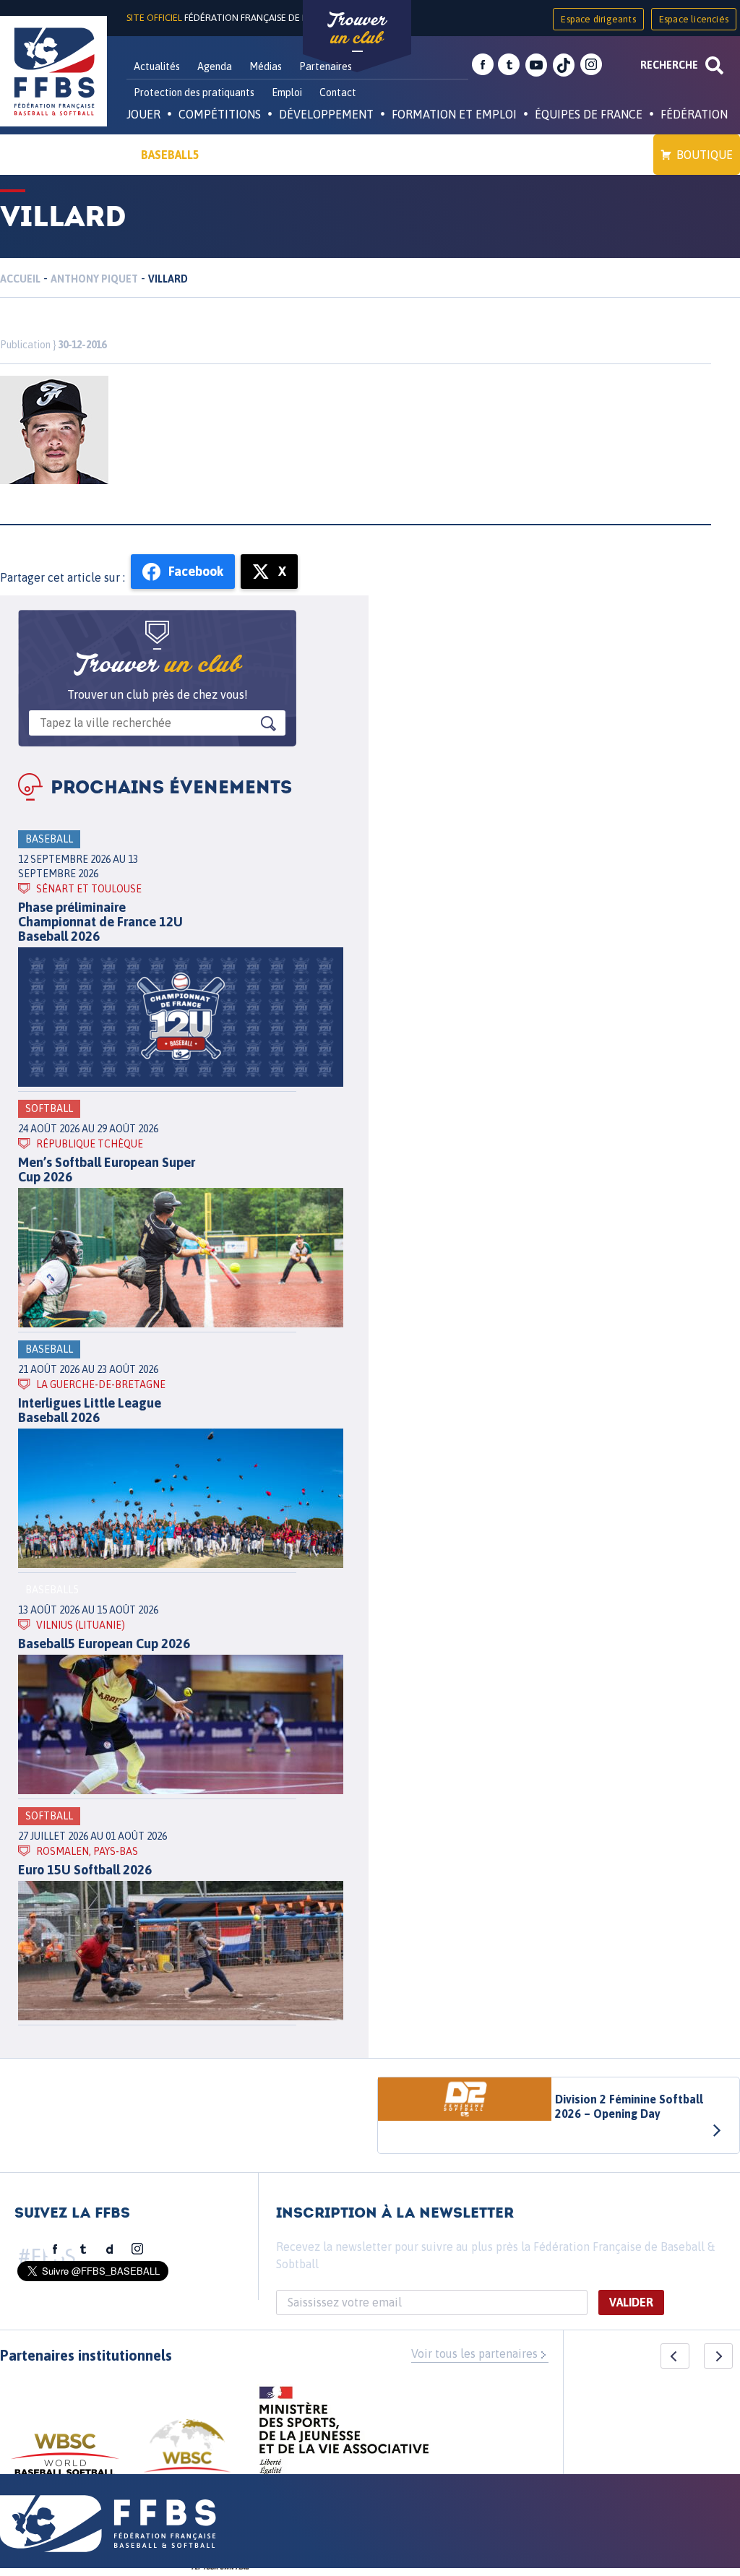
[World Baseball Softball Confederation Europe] (187, 2454)
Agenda (215, 66)
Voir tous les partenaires (474, 2353)
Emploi (287, 92)
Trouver (357, 29)
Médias (266, 66)
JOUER (143, 114)
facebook (483, 65)
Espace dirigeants (598, 19)
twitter (509, 65)
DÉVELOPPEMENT (326, 114)
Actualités (157, 66)
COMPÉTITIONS (220, 114)
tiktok (564, 65)
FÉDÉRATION (694, 114)
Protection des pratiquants (194, 92)
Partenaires (326, 66)
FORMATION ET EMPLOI (454, 114)
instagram (591, 65)
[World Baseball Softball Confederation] (65, 2461)
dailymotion (110, 2249)
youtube (536, 65)
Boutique (705, 155)
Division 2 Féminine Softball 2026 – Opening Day (629, 2106)
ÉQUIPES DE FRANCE (589, 114)
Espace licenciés (694, 19)
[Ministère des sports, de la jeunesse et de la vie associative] (344, 2435)
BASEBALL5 (170, 155)
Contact (338, 92)
